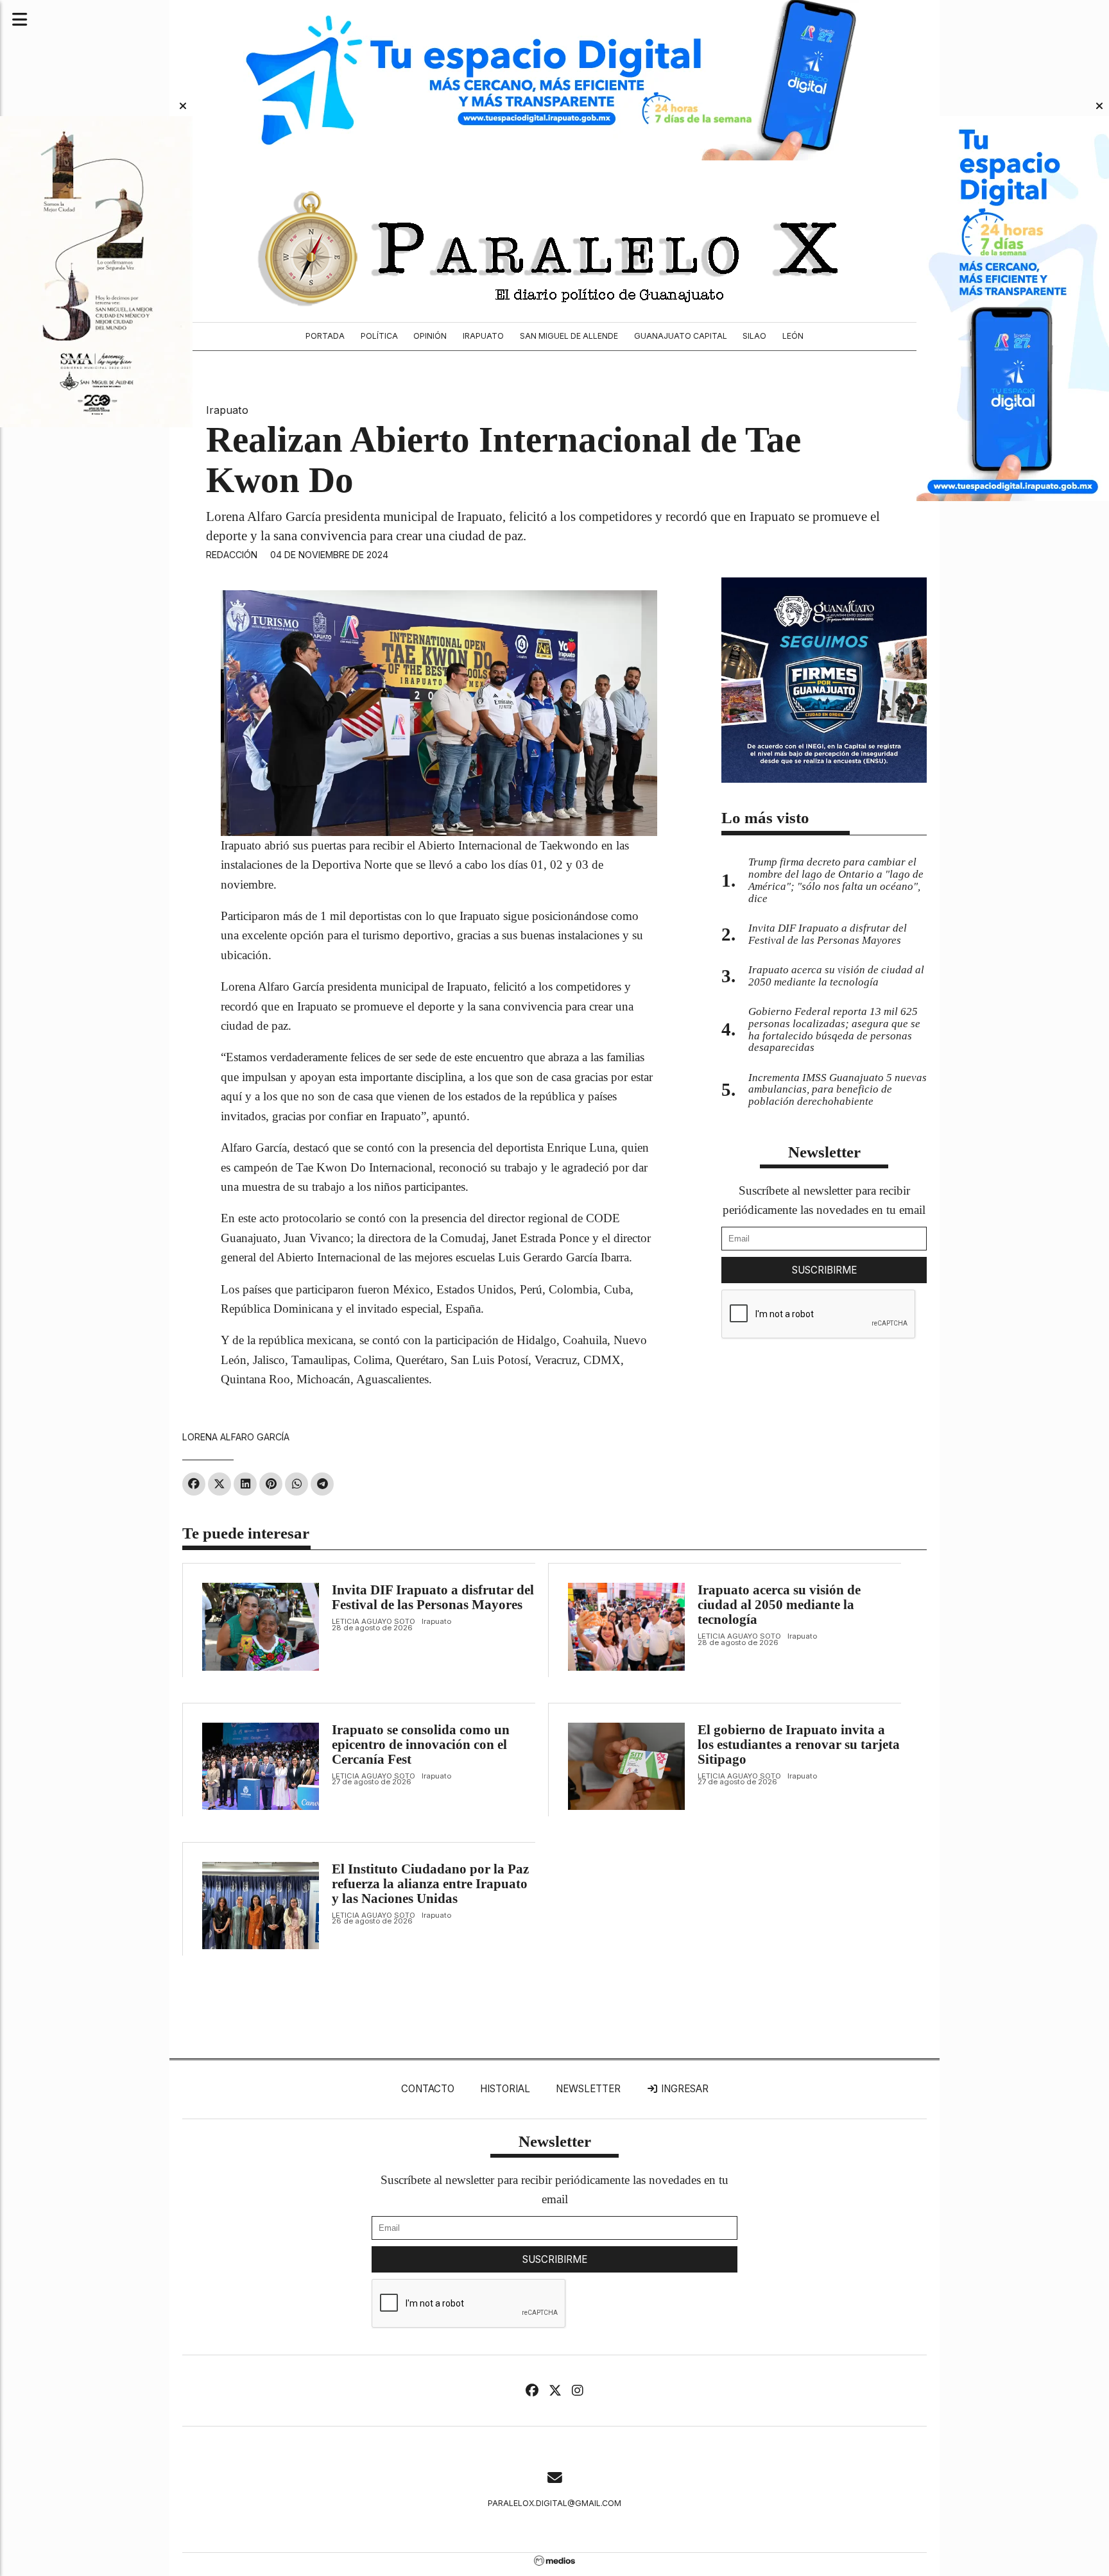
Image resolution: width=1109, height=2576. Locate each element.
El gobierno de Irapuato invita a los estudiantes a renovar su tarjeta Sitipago (799, 1744)
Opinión (430, 336)
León (793, 336)
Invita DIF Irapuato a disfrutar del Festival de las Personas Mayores (433, 1597)
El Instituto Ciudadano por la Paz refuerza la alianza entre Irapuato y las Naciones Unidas (430, 1884)
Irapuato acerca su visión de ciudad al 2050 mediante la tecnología (779, 1605)
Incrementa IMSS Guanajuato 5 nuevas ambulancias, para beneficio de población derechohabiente (838, 1090)
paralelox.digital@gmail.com (554, 2503)
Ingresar (683, 2089)
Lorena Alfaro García (236, 1437)
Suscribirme (824, 1270)
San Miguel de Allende (569, 336)
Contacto (428, 2089)
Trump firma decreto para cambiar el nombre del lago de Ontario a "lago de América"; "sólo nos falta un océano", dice (836, 880)
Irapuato (483, 336)
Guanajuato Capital (681, 336)
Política (379, 336)
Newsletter (824, 1152)
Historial (505, 2089)
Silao (754, 336)
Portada (325, 336)
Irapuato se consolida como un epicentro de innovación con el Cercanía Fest (421, 1744)
